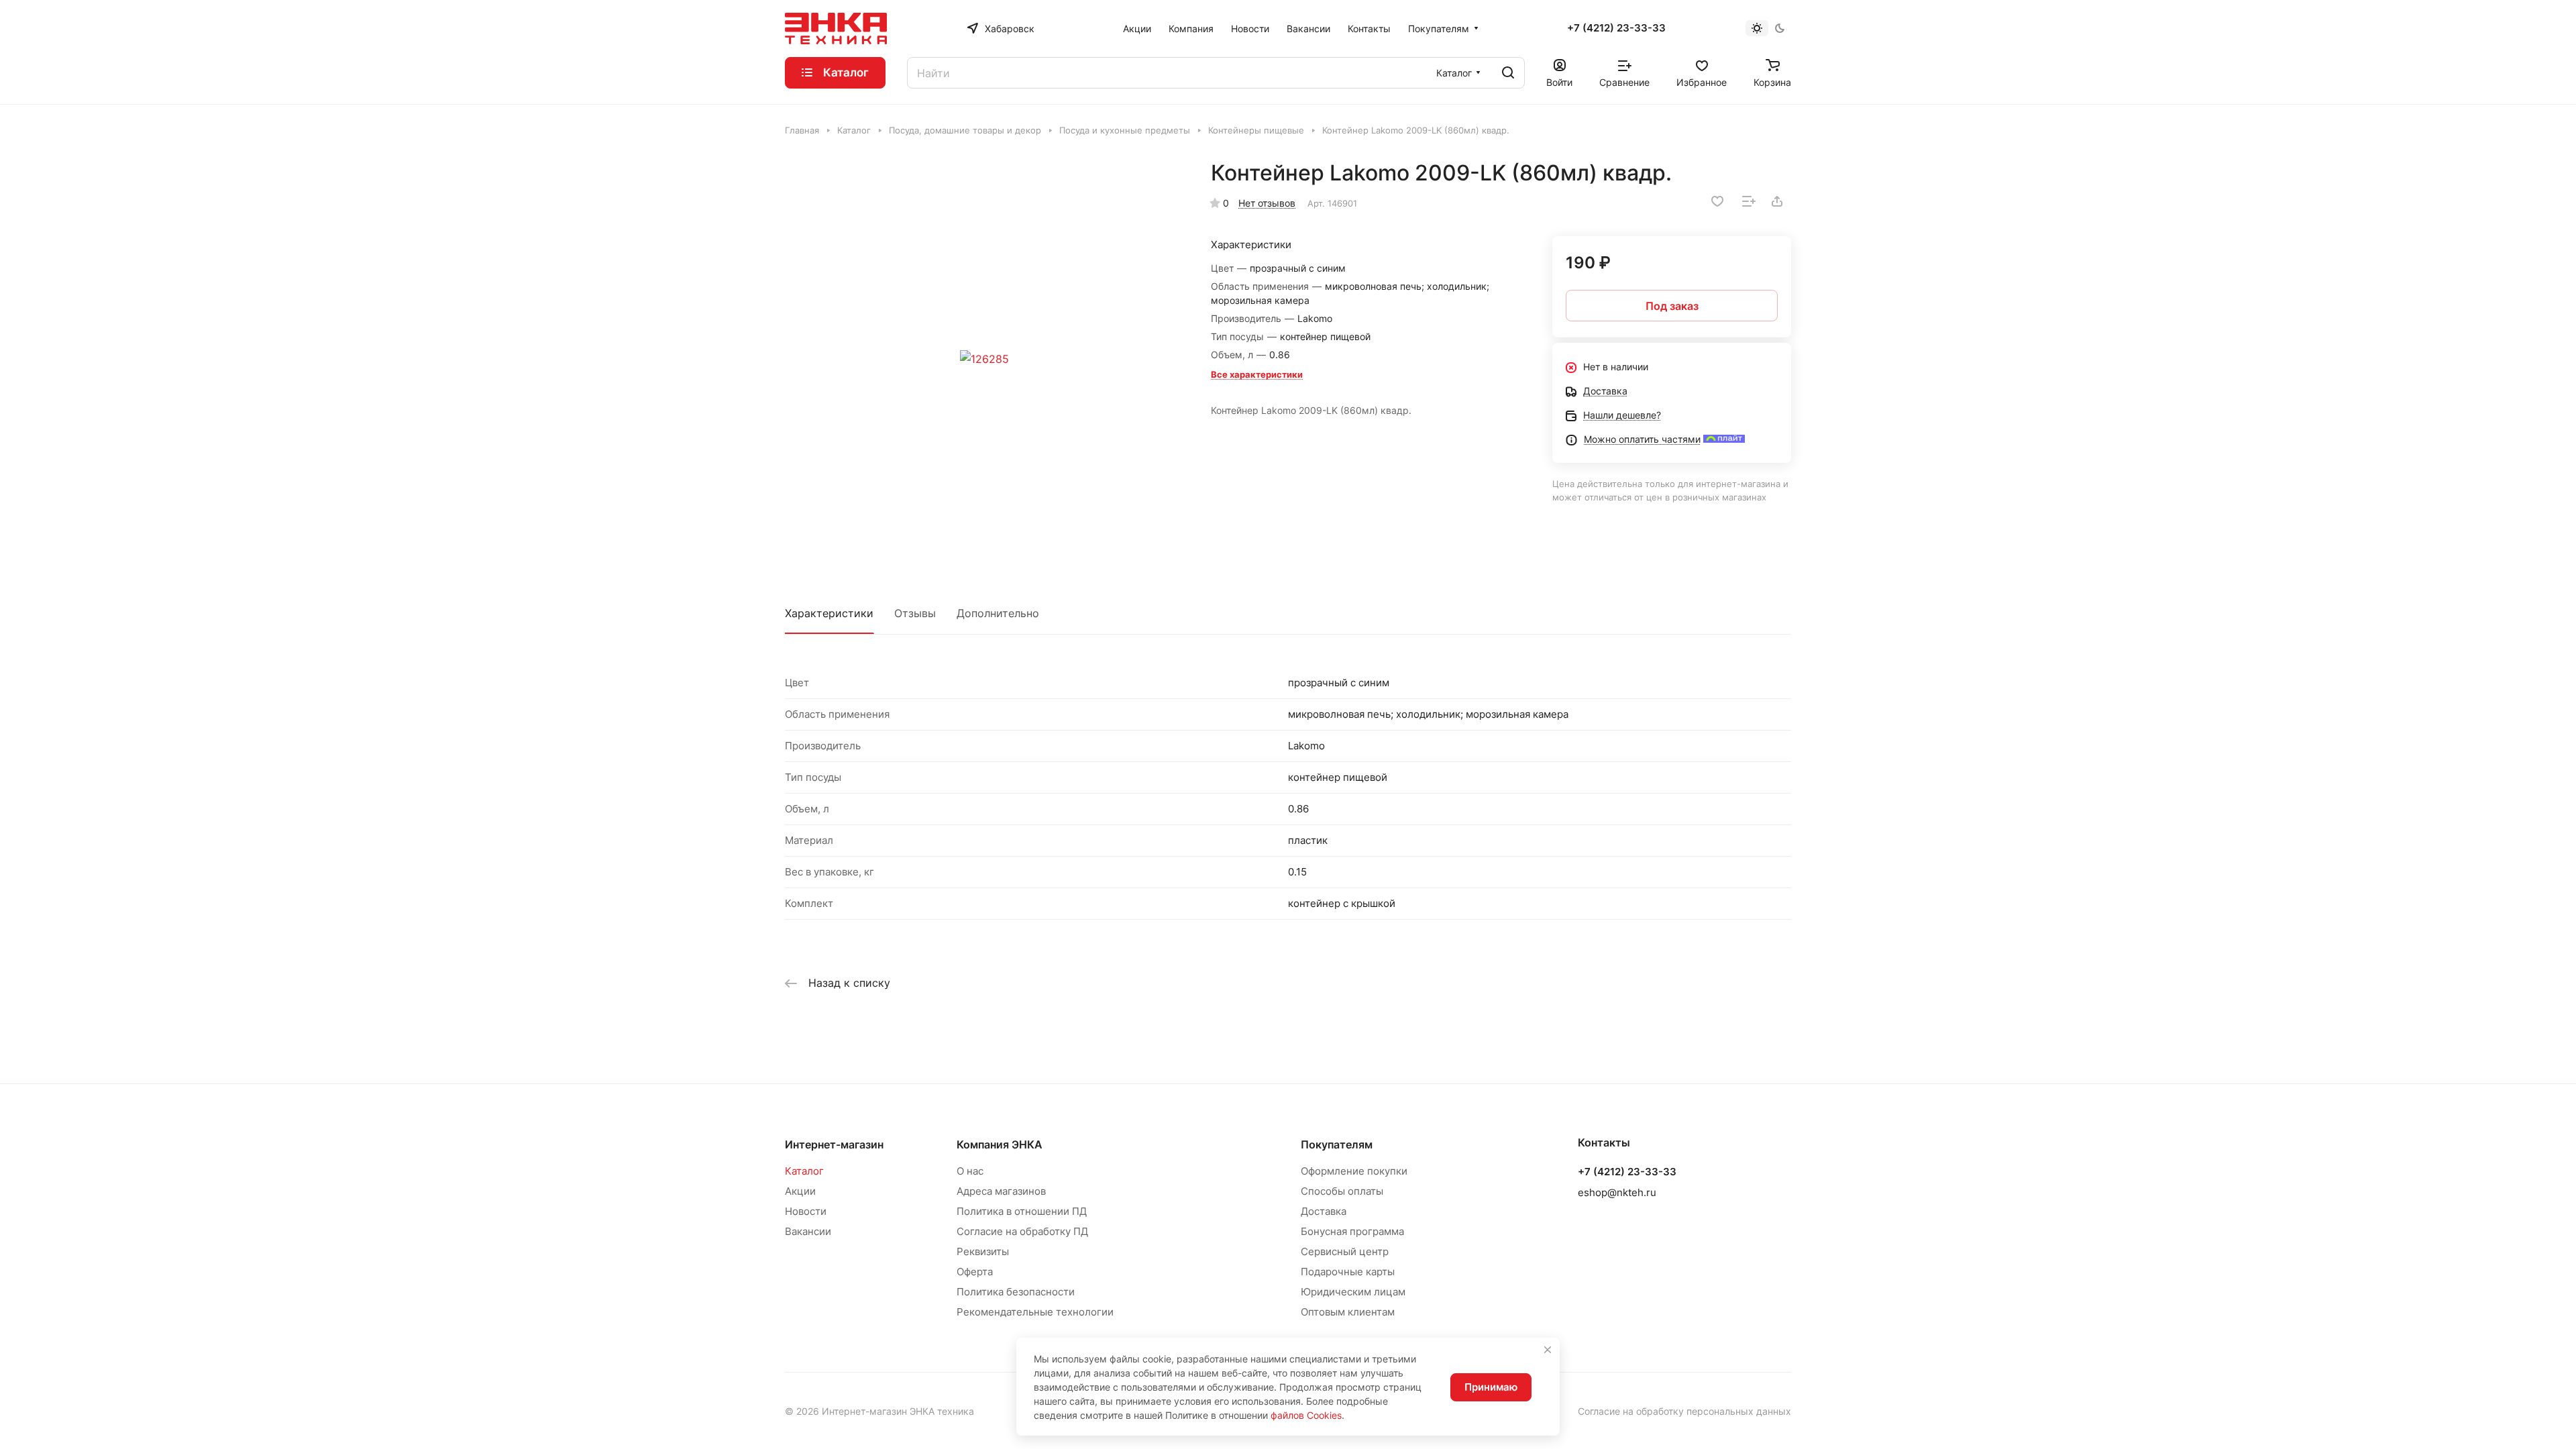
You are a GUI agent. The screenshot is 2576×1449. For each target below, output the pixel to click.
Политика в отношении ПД (1022, 1211)
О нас (970, 1171)
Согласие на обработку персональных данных (1684, 1411)
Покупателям (1337, 1144)
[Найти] (1508, 73)
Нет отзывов (1267, 203)
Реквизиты (983, 1251)
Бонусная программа (1352, 1231)
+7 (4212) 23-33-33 (1616, 28)
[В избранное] (1717, 201)
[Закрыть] (1548, 1350)
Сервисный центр (1345, 1251)
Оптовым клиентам (1348, 1312)
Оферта (975, 1272)
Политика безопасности (1016, 1292)
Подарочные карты (1348, 1272)
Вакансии (808, 1231)
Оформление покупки (1354, 1171)
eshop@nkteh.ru (1617, 1192)
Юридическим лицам (1353, 1292)
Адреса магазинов (1001, 1191)
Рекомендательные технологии (1035, 1312)
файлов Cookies (1306, 1415)
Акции (800, 1191)
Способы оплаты (1342, 1191)
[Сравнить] (1749, 201)
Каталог (804, 1171)
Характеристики (829, 613)
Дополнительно (998, 613)
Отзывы (915, 613)
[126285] (984, 359)
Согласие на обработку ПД (1022, 1231)
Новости (806, 1211)
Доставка (1324, 1211)
